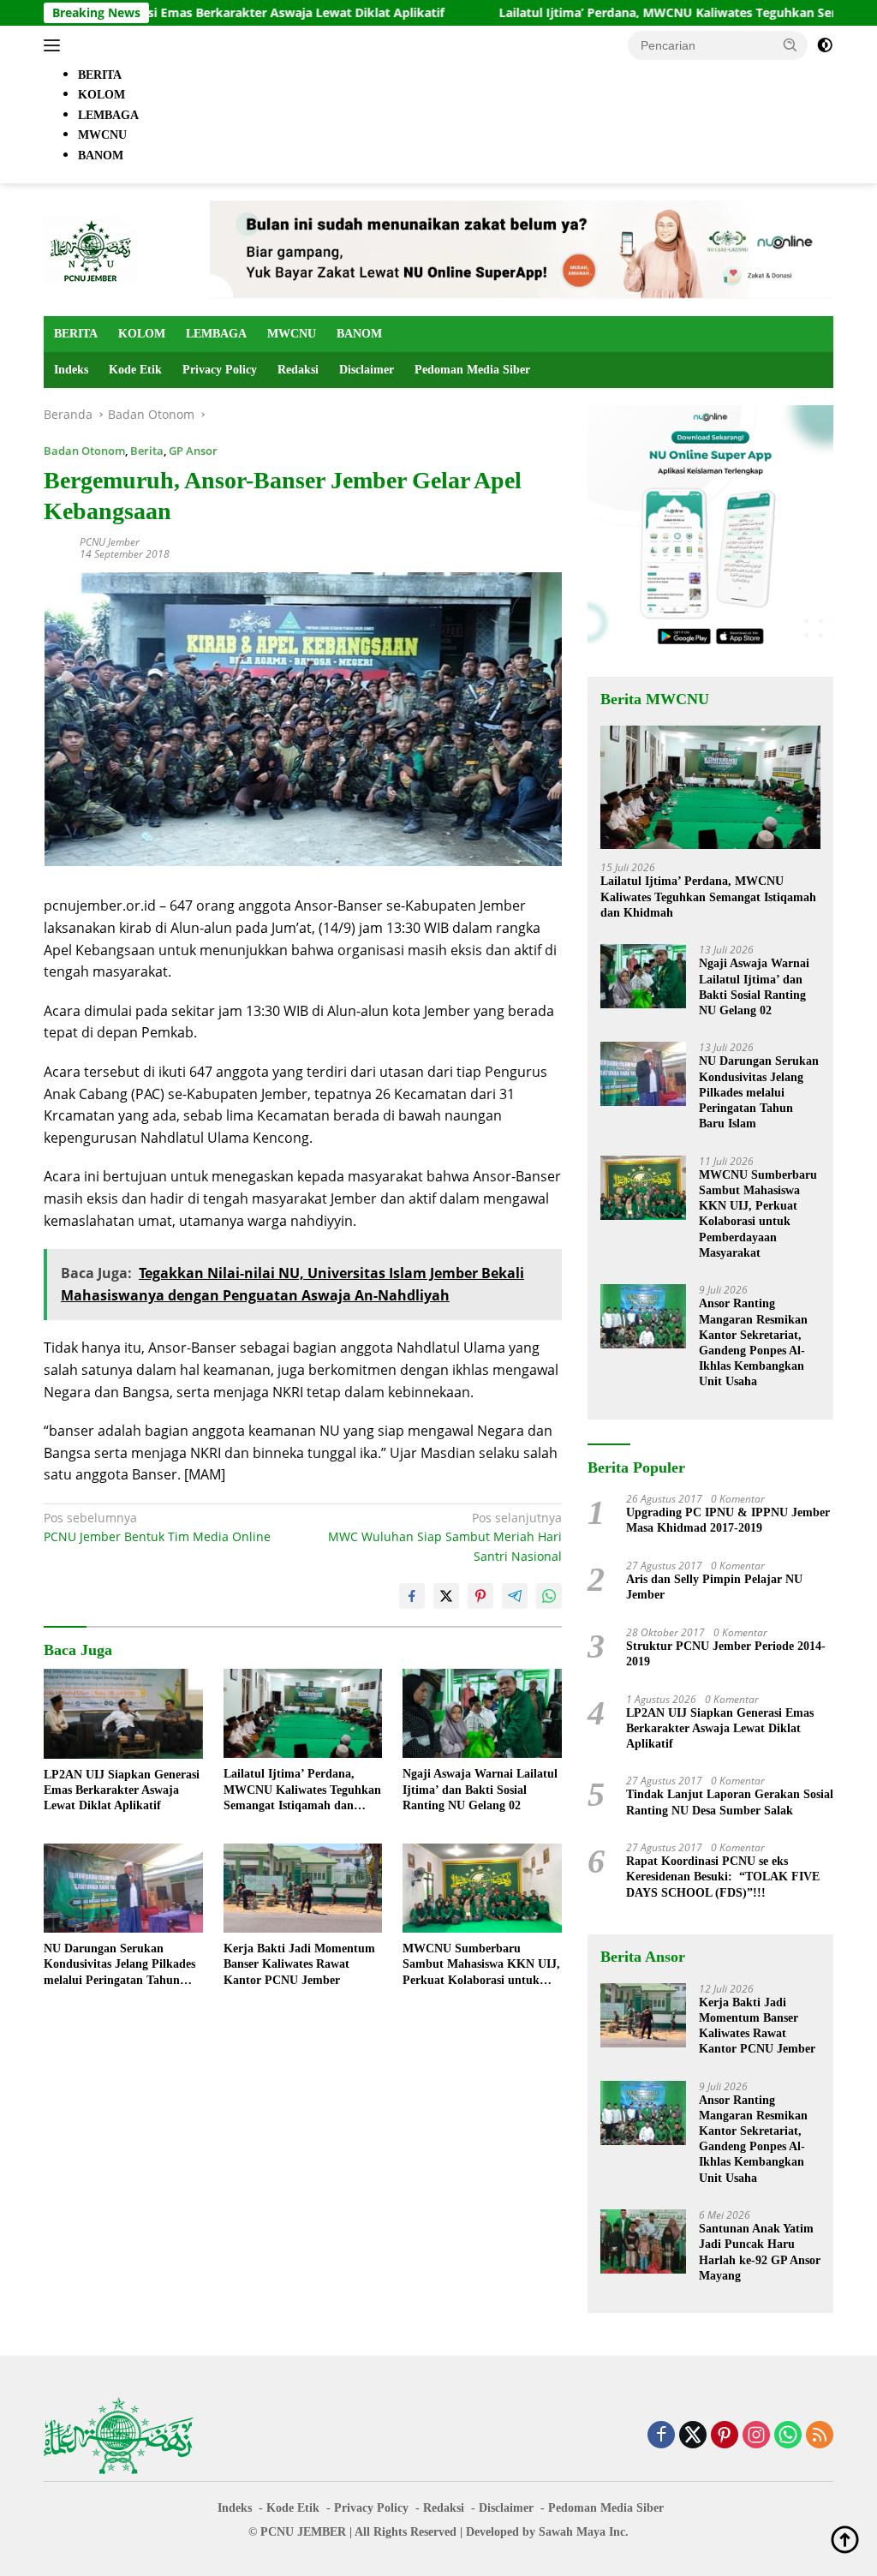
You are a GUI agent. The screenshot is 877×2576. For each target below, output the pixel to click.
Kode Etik (135, 370)
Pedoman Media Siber (472, 370)
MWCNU (292, 334)
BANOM (359, 334)
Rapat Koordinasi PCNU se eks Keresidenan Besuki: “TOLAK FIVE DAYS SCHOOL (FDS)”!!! (723, 1877)
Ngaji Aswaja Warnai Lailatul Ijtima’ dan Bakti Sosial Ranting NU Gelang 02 (480, 1789)
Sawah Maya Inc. (584, 2532)
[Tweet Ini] (446, 1596)
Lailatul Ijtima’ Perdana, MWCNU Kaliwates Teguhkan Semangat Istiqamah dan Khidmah (302, 1790)
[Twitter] (693, 2436)
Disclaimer (367, 370)
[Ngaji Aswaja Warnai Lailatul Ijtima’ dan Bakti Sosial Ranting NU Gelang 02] (482, 1713)
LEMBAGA (216, 334)
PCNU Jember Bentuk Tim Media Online (157, 1527)
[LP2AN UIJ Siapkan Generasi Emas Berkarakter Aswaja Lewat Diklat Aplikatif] (123, 1713)
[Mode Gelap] (825, 45)
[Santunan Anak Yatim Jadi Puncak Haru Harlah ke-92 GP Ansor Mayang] (643, 2241)
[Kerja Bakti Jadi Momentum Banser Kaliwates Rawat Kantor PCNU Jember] (303, 1888)
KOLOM (142, 334)
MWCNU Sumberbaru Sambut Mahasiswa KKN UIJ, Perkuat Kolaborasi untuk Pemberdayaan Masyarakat (481, 1965)
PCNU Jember (110, 542)
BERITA (76, 334)
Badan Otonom (84, 451)
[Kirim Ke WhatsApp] (549, 1596)
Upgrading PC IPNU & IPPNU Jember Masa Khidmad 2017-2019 (728, 1520)
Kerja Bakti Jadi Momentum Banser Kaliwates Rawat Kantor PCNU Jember (299, 1964)
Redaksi (298, 370)
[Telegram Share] (515, 1596)
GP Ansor (193, 451)
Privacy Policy (220, 370)
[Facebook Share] (412, 1596)
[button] (790, 45)
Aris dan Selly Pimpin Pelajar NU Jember (714, 1587)
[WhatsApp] (788, 2436)
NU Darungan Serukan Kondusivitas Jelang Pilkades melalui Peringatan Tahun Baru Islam (119, 1965)
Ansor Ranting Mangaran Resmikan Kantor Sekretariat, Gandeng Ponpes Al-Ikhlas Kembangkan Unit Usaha (753, 1342)
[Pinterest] (725, 2436)
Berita (147, 451)
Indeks (71, 370)
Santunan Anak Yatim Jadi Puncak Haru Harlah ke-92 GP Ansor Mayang (760, 2252)
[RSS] (820, 2436)
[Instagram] (756, 2436)
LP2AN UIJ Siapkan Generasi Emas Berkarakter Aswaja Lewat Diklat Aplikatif (122, 1790)
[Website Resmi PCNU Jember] (91, 248)
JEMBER (322, 2532)
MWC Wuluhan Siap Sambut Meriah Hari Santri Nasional (444, 1537)
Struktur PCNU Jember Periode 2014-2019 (726, 1654)
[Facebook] (661, 2436)
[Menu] (55, 45)
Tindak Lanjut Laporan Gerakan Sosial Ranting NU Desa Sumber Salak (730, 1802)
